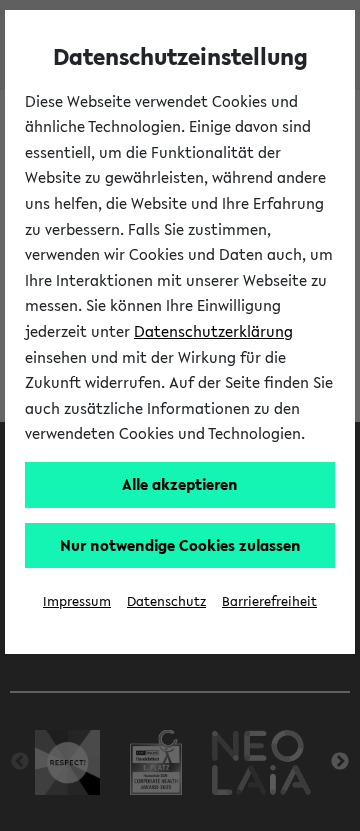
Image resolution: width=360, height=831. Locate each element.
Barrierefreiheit (269, 601)
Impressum (77, 601)
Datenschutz (166, 601)
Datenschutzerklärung (213, 331)
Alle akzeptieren (180, 484)
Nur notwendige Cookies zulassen (180, 545)
